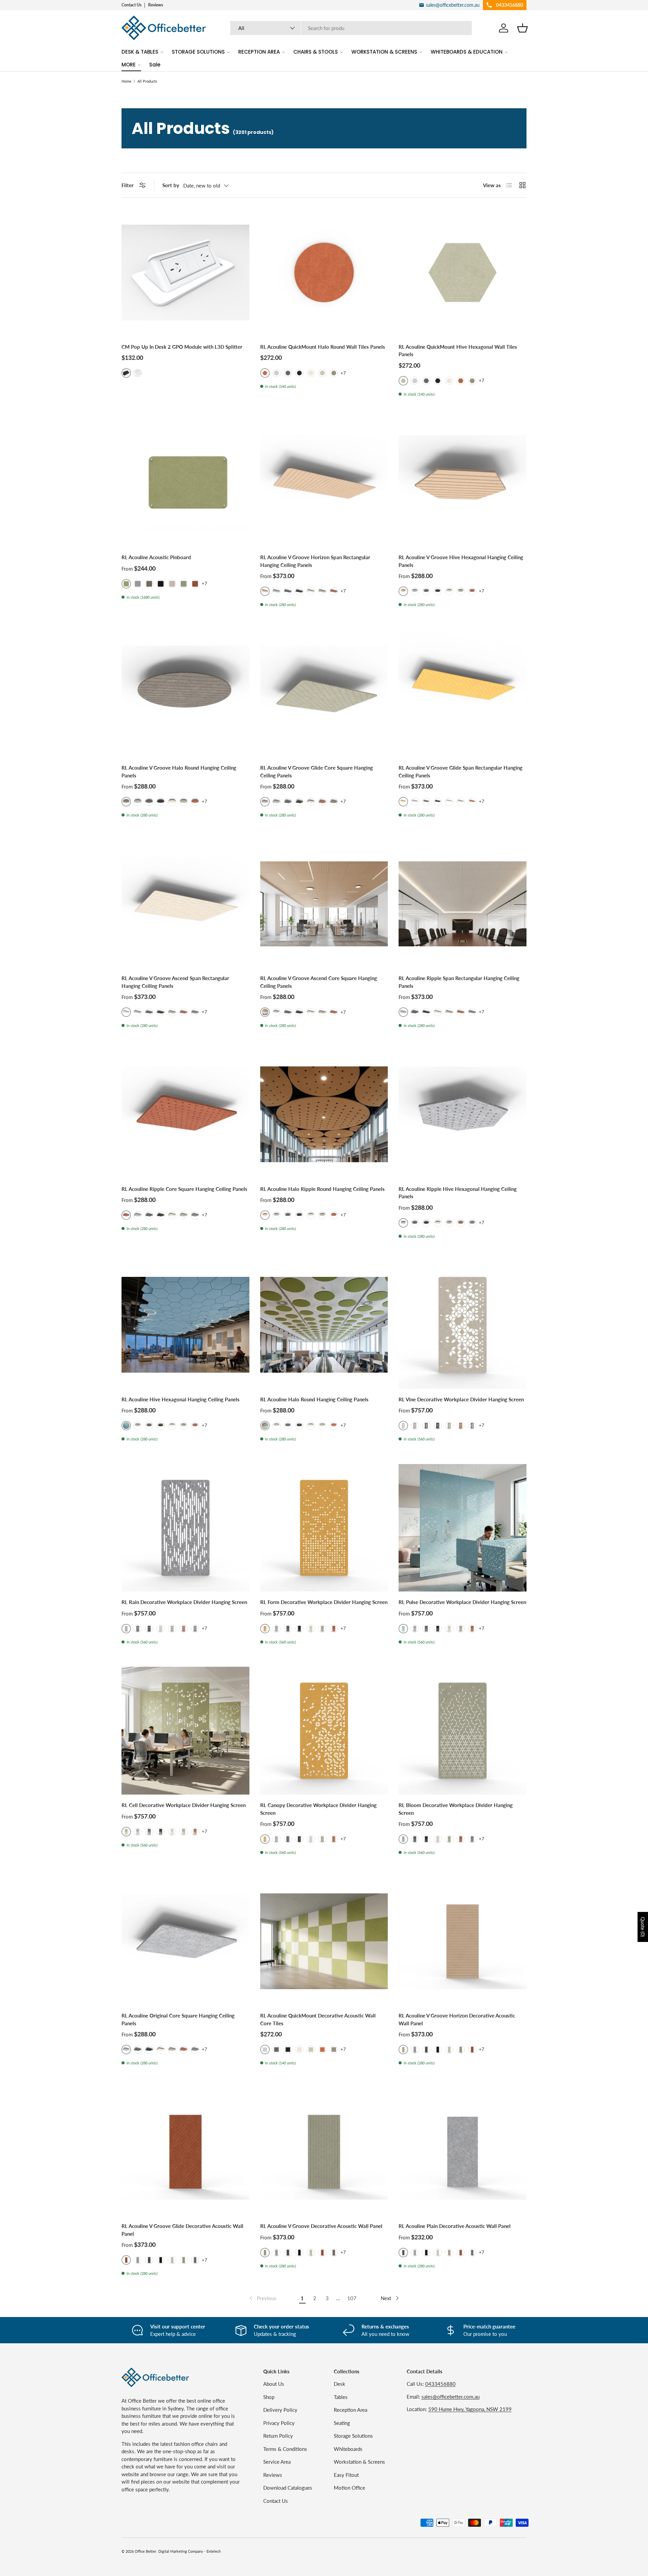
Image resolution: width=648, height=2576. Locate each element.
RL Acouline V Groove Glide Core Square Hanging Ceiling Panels (317, 771)
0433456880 (440, 2384)
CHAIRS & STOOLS (316, 52)
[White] (138, 373)
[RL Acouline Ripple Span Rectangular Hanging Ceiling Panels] (463, 904)
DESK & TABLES (140, 52)
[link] (262, 2298)
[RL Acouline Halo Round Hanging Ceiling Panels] (324, 1325)
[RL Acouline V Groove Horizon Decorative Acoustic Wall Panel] (463, 1941)
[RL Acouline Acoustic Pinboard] (185, 483)
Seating (342, 2423)
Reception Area (350, 2410)
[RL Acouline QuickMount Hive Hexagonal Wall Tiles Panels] (463, 272)
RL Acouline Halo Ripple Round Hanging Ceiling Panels (322, 1189)
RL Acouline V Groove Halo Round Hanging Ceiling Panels (179, 771)
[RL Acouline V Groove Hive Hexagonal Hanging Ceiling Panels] (463, 483)
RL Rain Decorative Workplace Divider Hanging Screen (184, 1602)
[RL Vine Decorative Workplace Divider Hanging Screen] (463, 1325)
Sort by (171, 185)
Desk (340, 2384)
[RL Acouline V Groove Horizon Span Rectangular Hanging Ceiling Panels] (324, 483)
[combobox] (351, 28)
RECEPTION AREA (259, 52)
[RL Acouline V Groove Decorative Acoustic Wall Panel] (324, 2152)
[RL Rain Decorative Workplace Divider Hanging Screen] (185, 1528)
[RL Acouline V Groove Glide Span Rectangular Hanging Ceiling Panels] (463, 694)
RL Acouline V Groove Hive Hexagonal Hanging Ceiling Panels (461, 561)
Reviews (156, 5)
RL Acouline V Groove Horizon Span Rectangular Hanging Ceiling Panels (315, 561)
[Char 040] (288, 373)
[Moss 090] (322, 373)
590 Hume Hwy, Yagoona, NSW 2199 (470, 2409)
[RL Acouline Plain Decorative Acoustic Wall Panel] (463, 2152)
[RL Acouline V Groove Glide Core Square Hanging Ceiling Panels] (324, 694)
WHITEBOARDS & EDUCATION (467, 52)
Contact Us (131, 5)
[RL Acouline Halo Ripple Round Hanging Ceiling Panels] (324, 1114)
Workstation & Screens (359, 2462)
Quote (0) (643, 1927)
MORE (129, 65)
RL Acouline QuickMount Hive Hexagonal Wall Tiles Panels (458, 351)
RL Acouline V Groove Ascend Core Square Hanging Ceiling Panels (319, 982)
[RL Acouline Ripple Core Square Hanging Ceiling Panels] (185, 1114)
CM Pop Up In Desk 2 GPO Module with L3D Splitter (182, 347)
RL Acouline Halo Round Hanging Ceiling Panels (314, 1399)
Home (126, 81)
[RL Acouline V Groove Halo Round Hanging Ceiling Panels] (185, 694)
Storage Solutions (353, 2436)
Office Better (145, 2551)
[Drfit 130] (334, 373)
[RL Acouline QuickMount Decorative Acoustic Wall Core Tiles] (324, 1941)
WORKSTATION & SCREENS (384, 52)
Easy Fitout (346, 2475)
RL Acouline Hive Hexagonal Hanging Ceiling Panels (181, 1399)
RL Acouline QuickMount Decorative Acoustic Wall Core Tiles (318, 2019)
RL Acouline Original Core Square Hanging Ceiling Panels (178, 2019)
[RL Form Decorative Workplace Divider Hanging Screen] (324, 1528)
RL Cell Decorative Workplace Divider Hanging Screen (184, 1805)
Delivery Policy (280, 2410)
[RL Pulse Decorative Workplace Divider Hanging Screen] (463, 1528)
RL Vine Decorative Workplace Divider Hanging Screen (461, 1399)
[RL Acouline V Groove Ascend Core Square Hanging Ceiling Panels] (324, 904)
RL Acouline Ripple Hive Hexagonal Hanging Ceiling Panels (458, 1193)
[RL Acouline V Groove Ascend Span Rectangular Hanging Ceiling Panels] (185, 904)
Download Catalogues (288, 2488)
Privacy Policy (279, 2423)
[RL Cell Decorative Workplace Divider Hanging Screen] (185, 1731)
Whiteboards (348, 2449)
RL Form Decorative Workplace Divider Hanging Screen (324, 1602)
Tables (341, 2397)
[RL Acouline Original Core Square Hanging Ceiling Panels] (185, 1941)
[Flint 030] (276, 373)
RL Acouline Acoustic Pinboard (156, 557)
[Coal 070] (299, 373)
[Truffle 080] (311, 373)
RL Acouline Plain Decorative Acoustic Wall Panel (455, 2226)
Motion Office (349, 2488)
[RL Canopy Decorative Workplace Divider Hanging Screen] (324, 1731)
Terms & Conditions (285, 2449)
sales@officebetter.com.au (451, 2397)
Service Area (277, 2462)
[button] (522, 28)
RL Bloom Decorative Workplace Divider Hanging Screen (456, 1809)
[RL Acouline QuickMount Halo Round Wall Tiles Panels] (324, 272)
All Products (147, 81)
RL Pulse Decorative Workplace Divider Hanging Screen (462, 1602)
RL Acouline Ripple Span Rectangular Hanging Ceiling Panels (459, 982)
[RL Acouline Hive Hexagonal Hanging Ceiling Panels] (185, 1325)
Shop (269, 2397)
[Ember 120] (461, 381)
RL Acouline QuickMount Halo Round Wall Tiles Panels (323, 347)
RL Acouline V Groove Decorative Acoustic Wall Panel (321, 2226)
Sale (155, 65)
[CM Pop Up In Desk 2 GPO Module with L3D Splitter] (185, 272)
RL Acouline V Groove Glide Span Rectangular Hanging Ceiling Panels (461, 771)
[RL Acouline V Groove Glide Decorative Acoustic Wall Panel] (185, 2152)
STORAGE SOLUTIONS (198, 52)
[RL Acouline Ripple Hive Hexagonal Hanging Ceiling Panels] (463, 1114)
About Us (274, 2384)
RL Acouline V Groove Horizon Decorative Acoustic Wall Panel (457, 2019)
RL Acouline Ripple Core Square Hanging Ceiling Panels (184, 1189)
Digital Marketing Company (181, 2551)
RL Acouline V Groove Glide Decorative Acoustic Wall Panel (182, 2230)
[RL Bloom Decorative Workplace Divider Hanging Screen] (463, 1731)
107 (352, 2298)
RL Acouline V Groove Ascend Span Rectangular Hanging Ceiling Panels (175, 982)
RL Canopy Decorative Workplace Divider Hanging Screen (318, 1809)
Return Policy (278, 2436)
